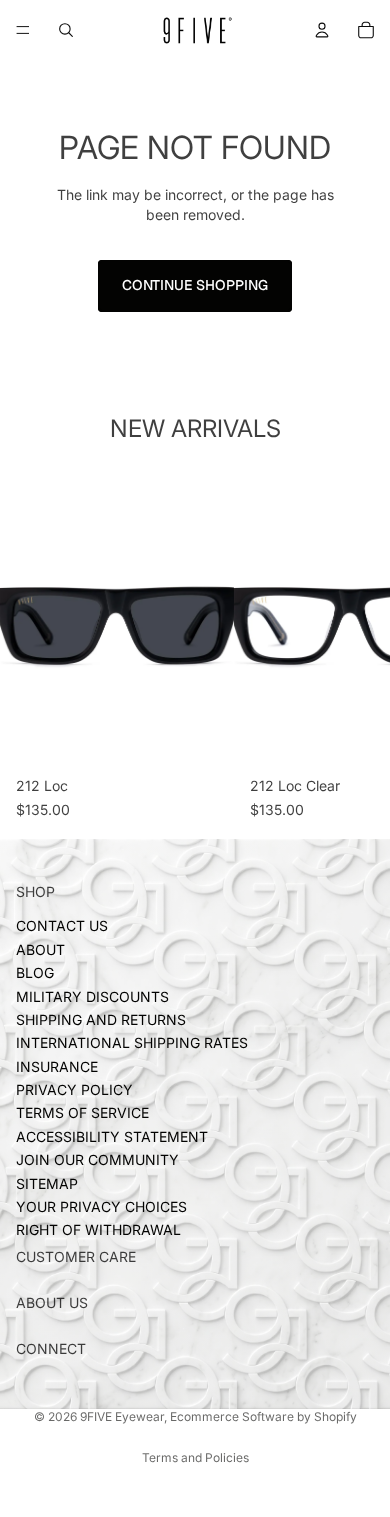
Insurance (57, 1066)
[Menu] (23, 30)
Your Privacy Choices (101, 1207)
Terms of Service (82, 1113)
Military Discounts (92, 996)
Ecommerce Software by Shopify (263, 1416)
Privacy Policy (74, 1090)
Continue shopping (195, 285)
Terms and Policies (195, 1457)
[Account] (322, 30)
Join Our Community (97, 1160)
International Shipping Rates (132, 1043)
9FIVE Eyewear (122, 1416)
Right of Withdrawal (98, 1230)
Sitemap (47, 1183)
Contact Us (62, 926)
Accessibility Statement (112, 1136)
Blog (35, 973)
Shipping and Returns (101, 1019)
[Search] (66, 30)
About (40, 949)
